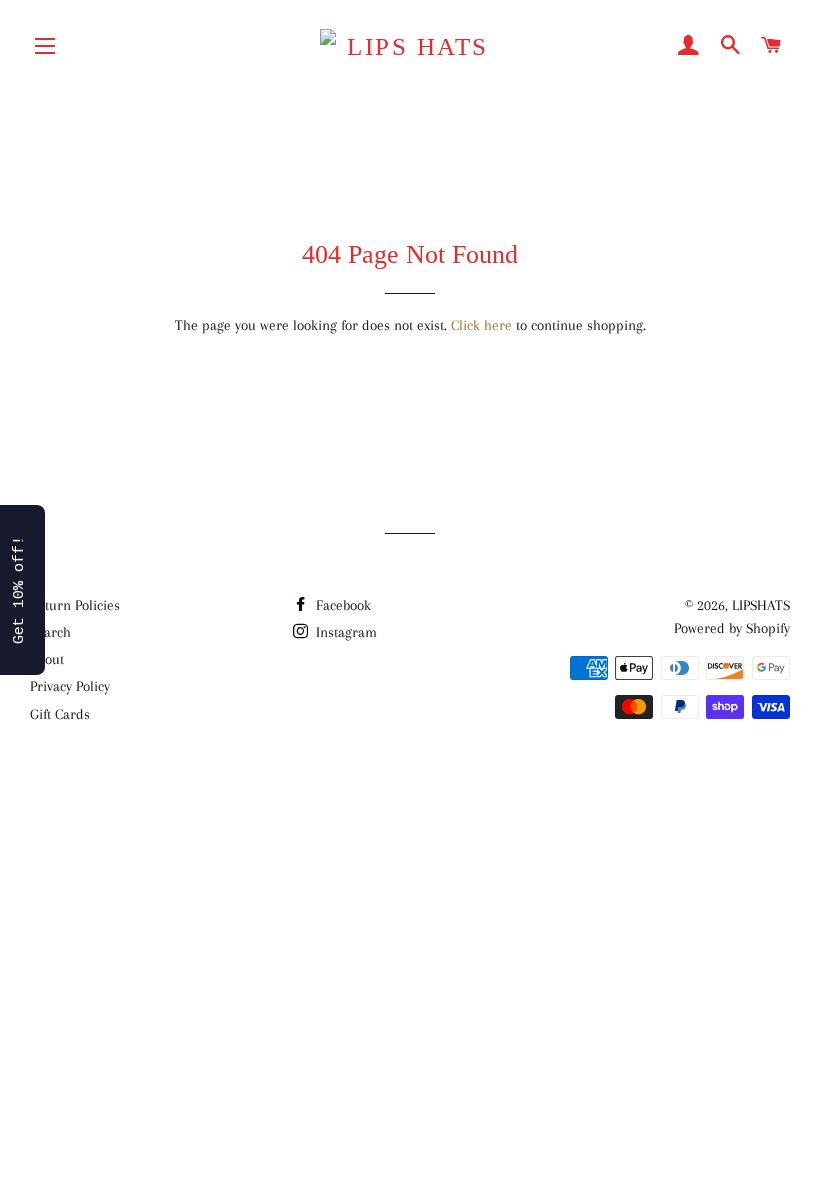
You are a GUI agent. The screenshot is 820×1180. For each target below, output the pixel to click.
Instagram (344, 632)
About (47, 659)
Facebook (341, 605)
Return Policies (75, 605)
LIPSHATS (761, 605)
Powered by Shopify (732, 628)
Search (50, 632)
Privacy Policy (70, 686)
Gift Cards (60, 714)
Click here (481, 325)
